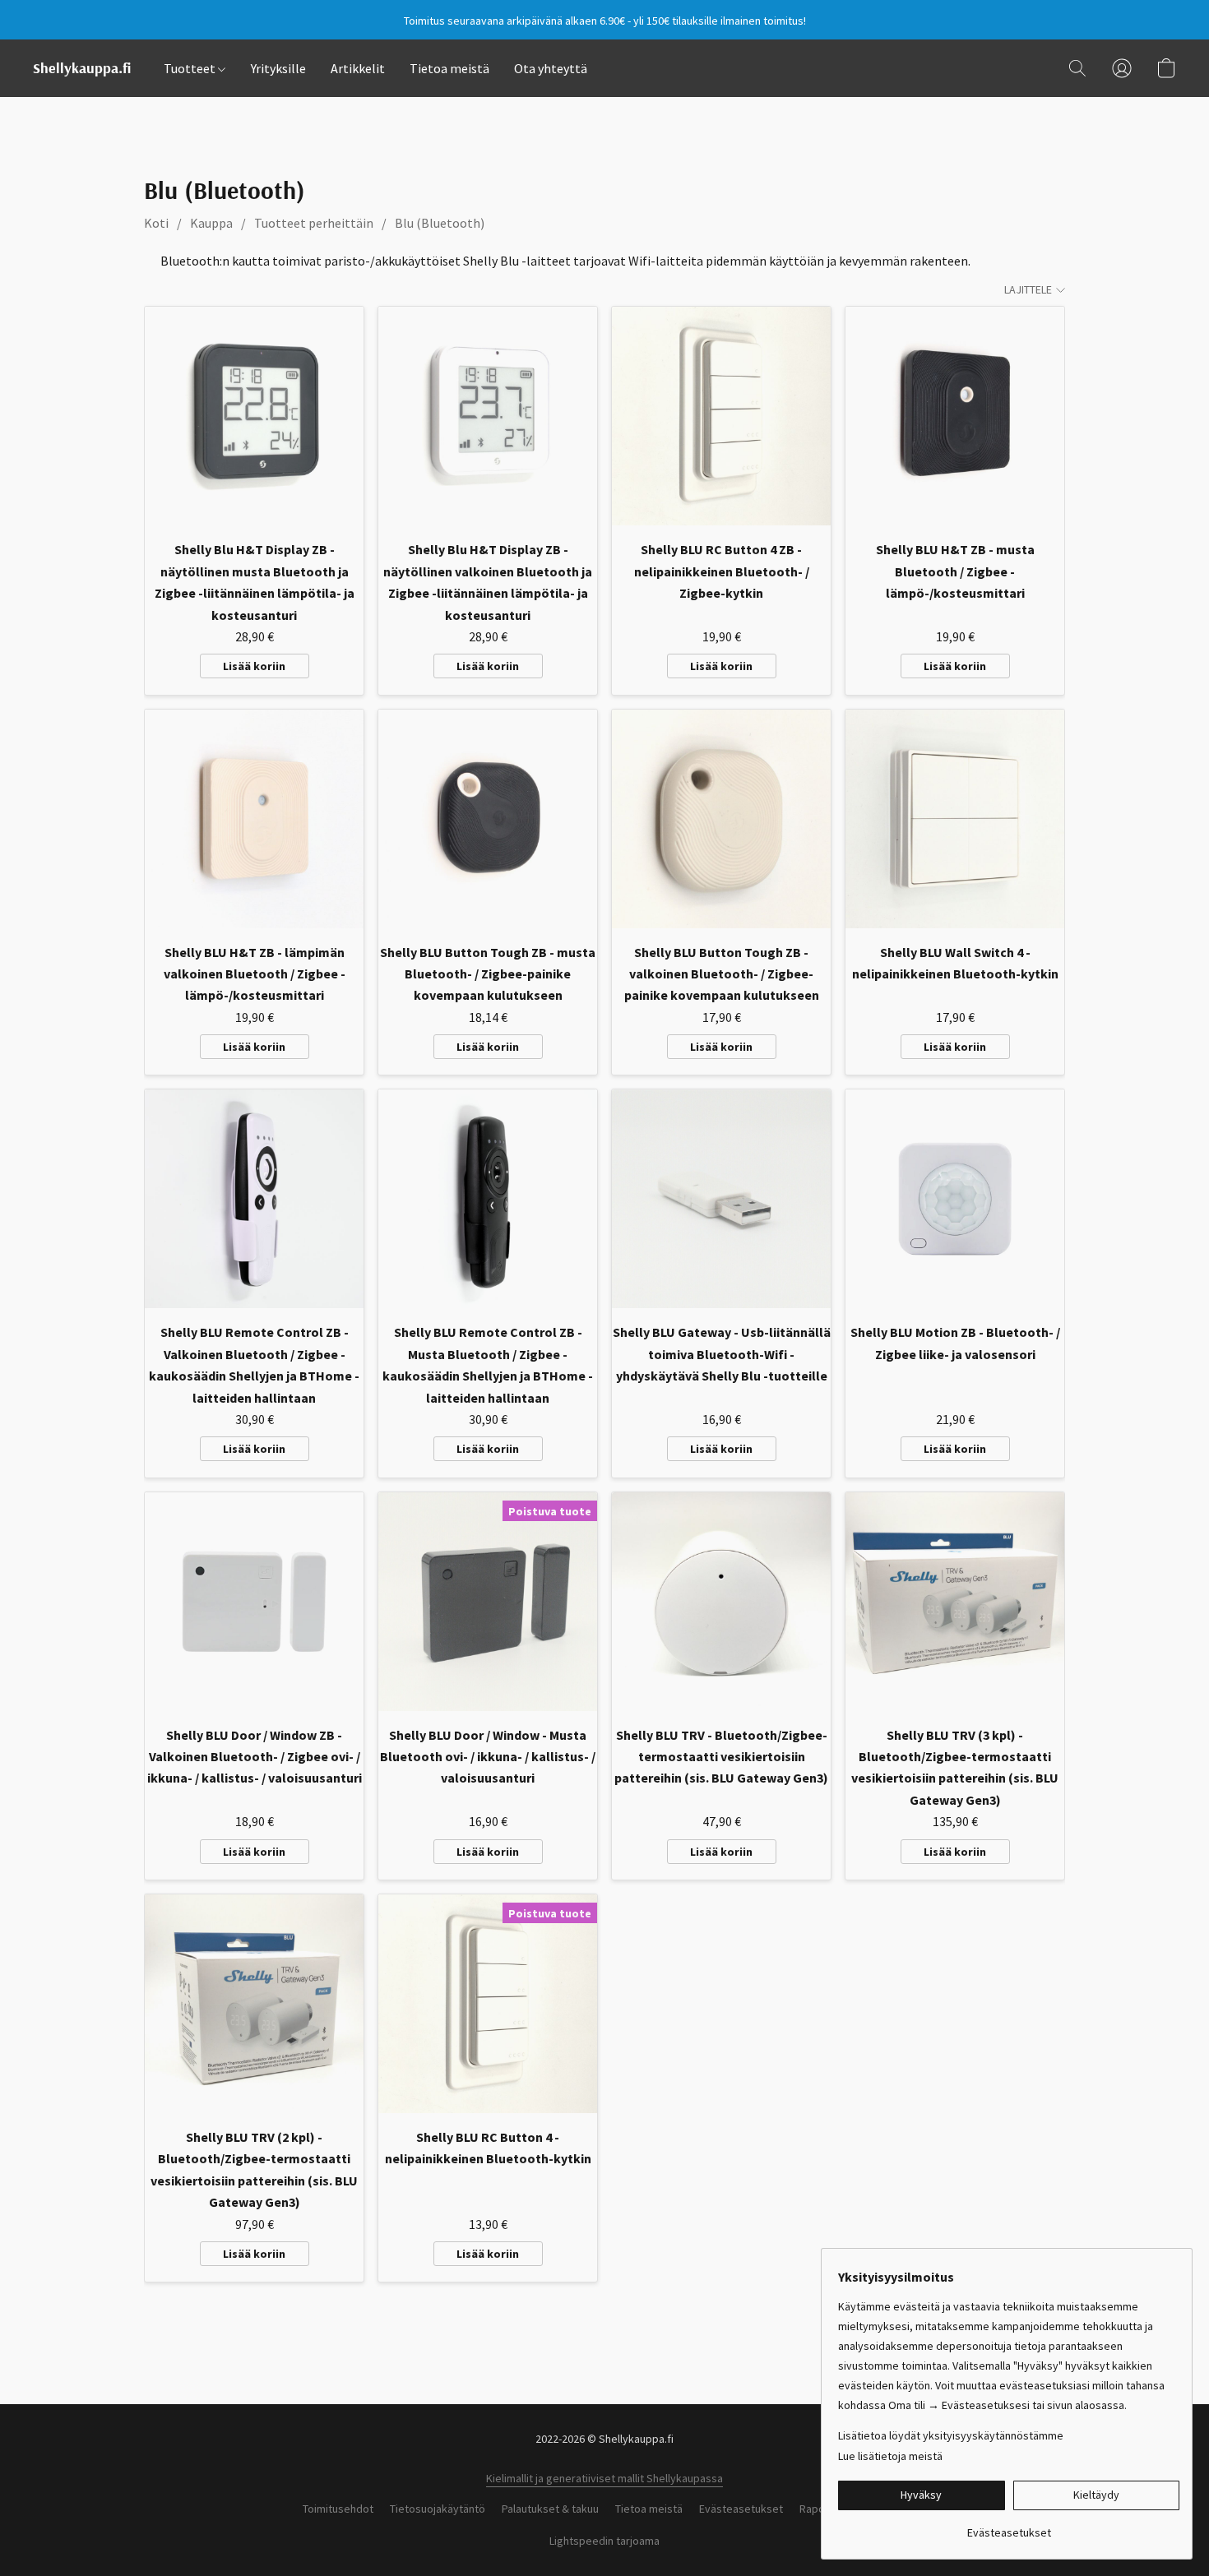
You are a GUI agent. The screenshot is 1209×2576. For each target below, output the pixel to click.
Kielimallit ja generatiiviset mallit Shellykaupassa (604, 2478)
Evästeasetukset (741, 2509)
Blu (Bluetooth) (440, 223)
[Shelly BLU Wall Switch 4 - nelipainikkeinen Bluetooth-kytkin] (955, 819)
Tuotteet (191, 68)
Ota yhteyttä (551, 68)
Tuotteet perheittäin (314, 223)
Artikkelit (358, 68)
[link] (1009, 2526)
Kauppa (211, 223)
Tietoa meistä (449, 68)
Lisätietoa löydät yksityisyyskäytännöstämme (951, 2435)
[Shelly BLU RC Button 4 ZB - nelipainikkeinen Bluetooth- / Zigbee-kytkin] (721, 416)
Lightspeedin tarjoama (604, 2541)
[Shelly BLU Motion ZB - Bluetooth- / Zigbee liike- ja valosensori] (955, 1199)
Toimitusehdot (338, 2509)
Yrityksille (278, 68)
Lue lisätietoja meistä (890, 2456)
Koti (156, 223)
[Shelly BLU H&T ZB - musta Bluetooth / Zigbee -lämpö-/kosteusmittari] (955, 416)
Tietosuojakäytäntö (438, 2509)
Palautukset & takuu (550, 2509)
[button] (82, 68)
